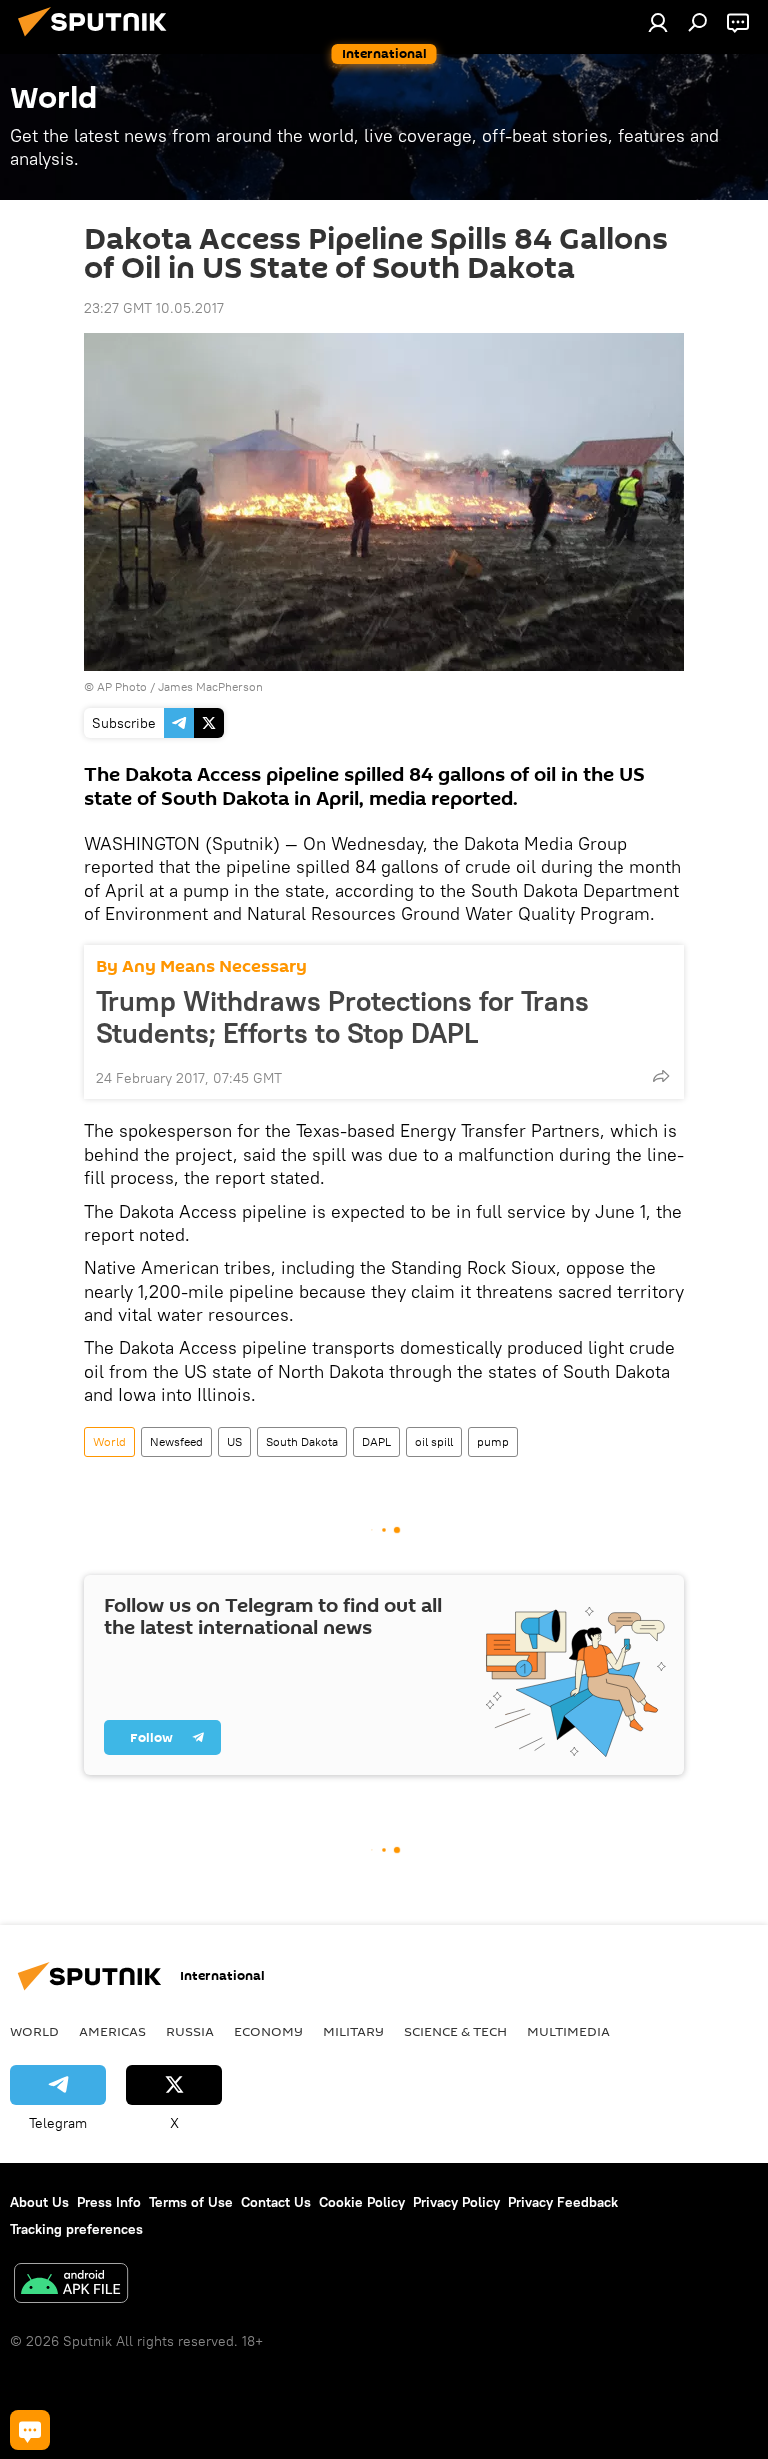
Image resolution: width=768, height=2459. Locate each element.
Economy (268, 2031)
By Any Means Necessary (201, 966)
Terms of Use (191, 2202)
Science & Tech (455, 2031)
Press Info (109, 2202)
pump (493, 1441)
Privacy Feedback (563, 2202)
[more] (661, 1076)
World (109, 1441)
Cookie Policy (362, 2202)
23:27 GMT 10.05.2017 (154, 308)
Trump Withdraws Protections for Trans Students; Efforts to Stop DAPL (342, 1017)
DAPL (376, 1441)
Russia (190, 2031)
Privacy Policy (456, 2202)
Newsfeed (176, 1441)
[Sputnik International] (98, 39)
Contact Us (276, 2202)
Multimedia (568, 2031)
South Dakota (302, 1441)
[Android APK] (71, 2285)
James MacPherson (210, 686)
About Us (39, 2202)
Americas (112, 2031)
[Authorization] (658, 22)
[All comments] (30, 2430)
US (234, 1441)
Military (353, 2031)
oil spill (434, 1441)
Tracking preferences (76, 2229)
